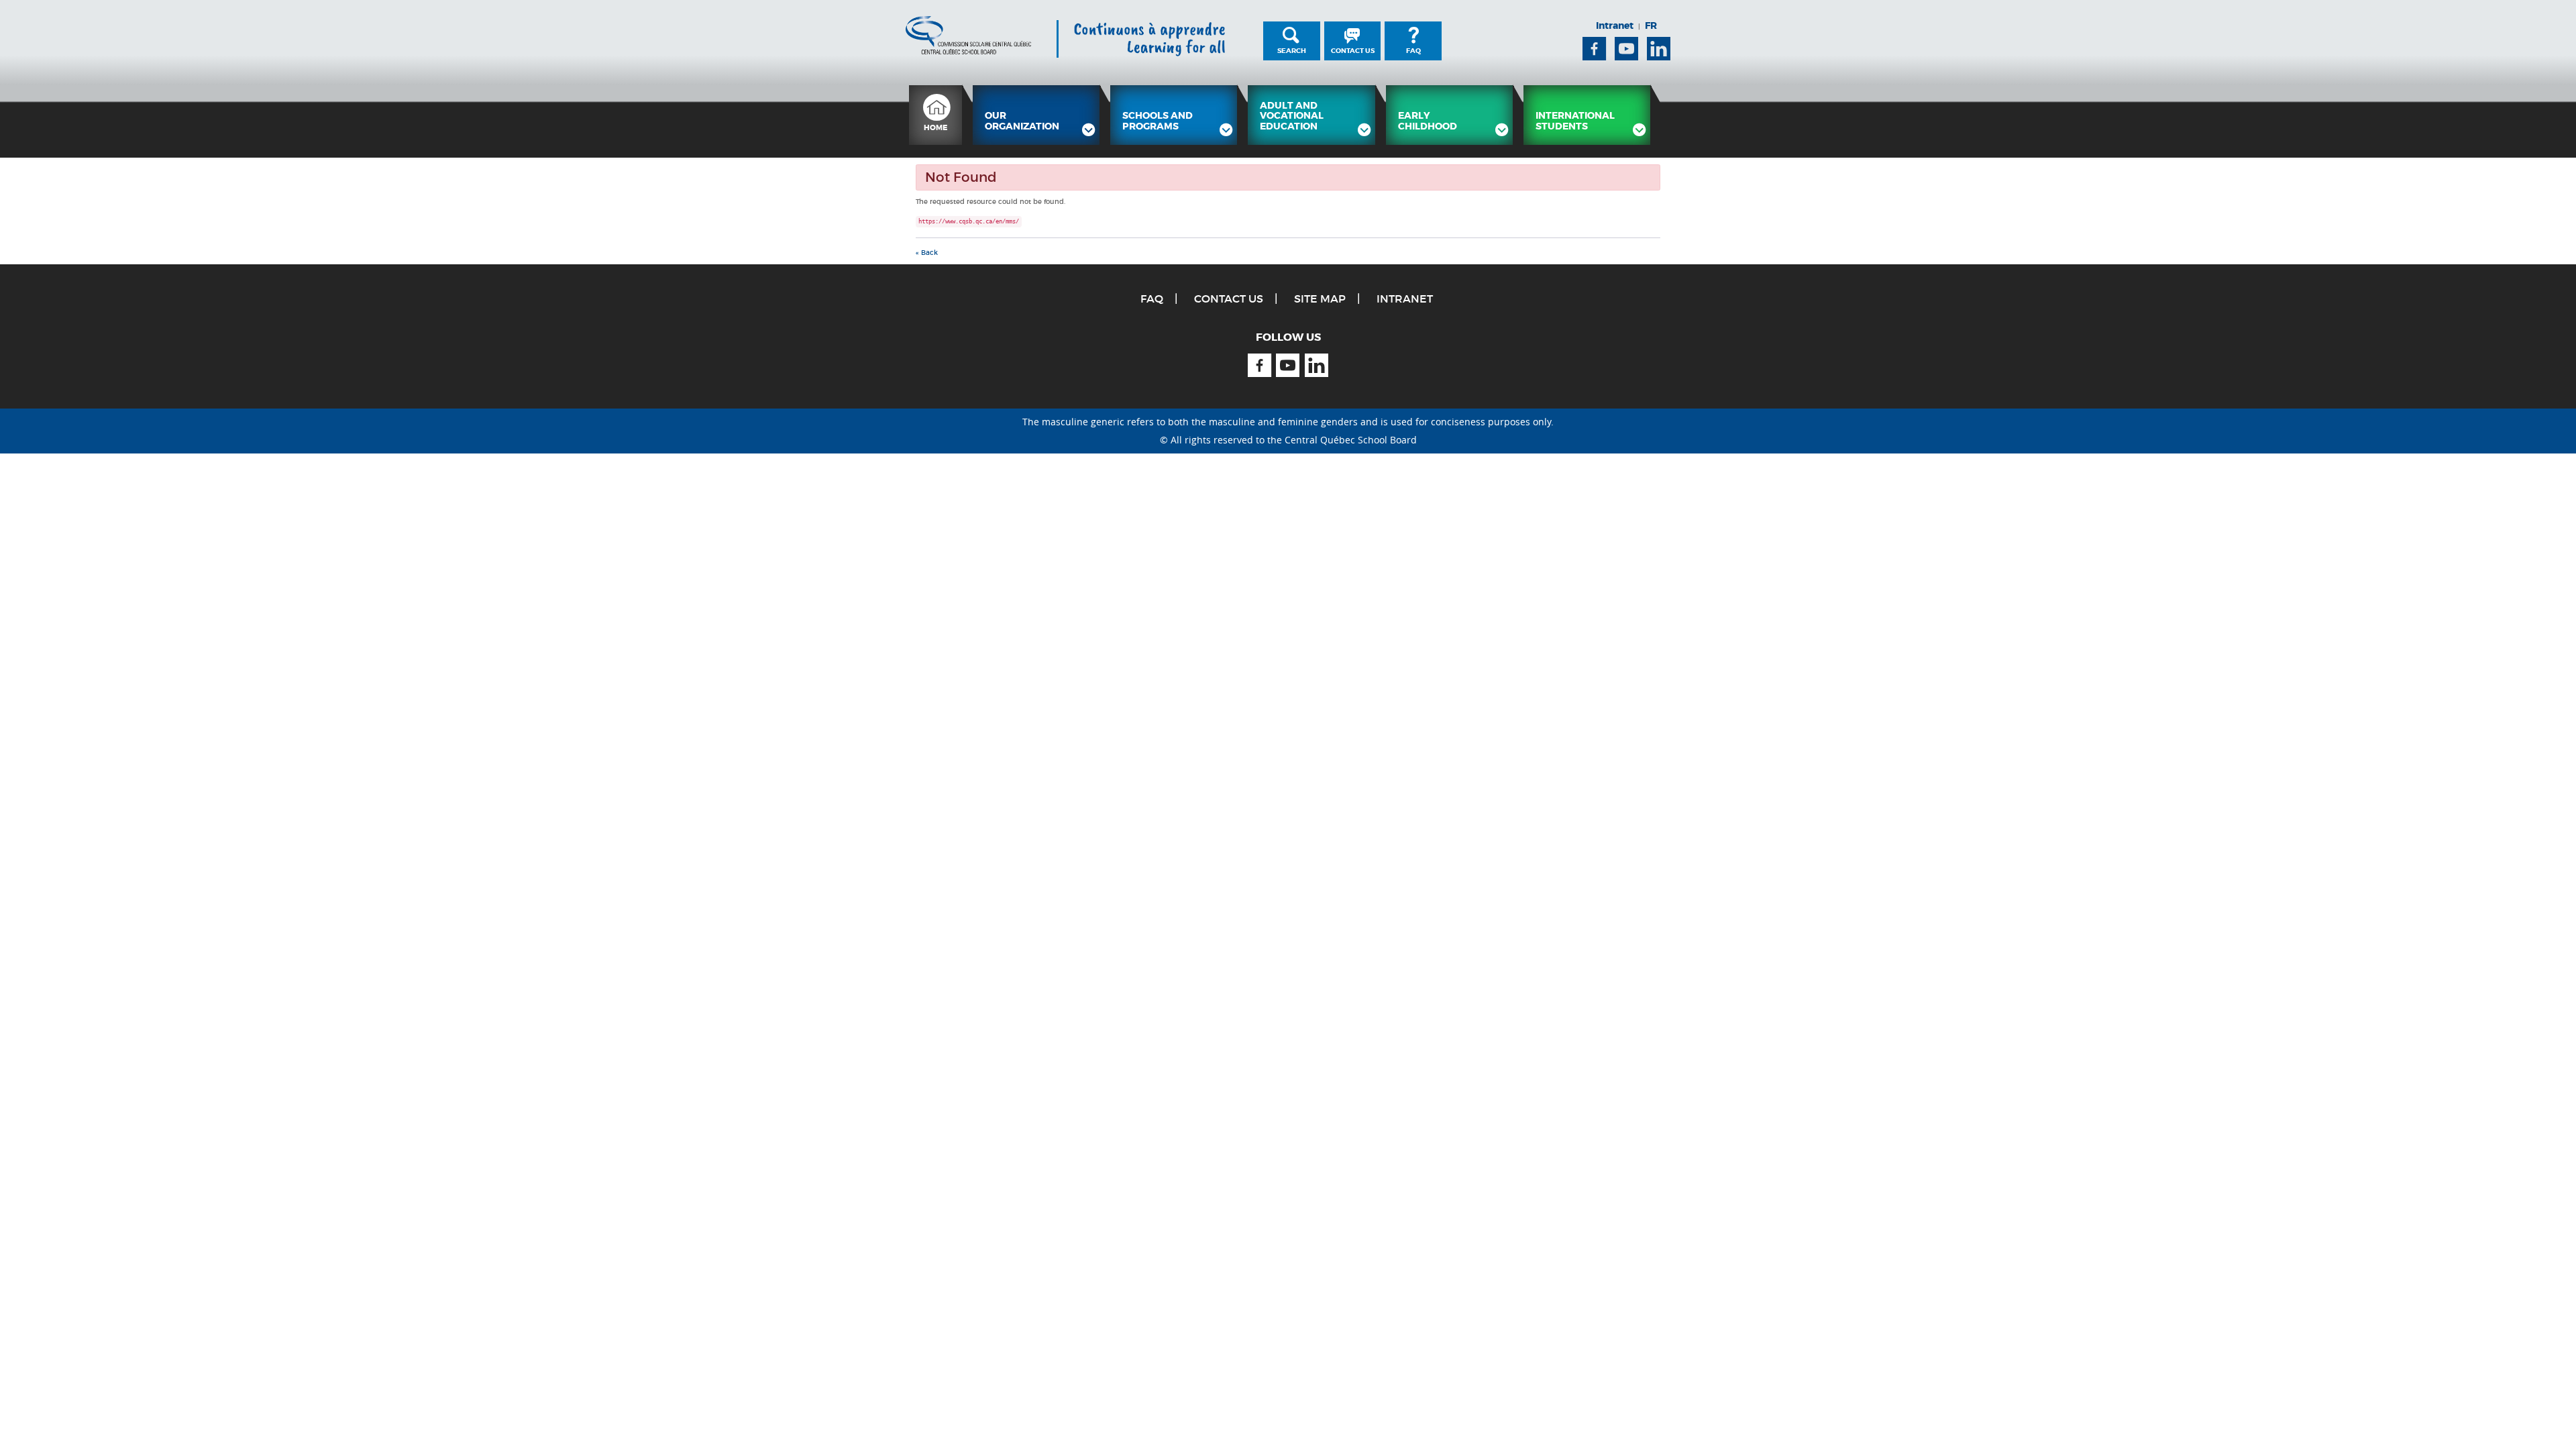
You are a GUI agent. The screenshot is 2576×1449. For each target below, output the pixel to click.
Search (1292, 51)
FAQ (1413, 51)
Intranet (1615, 25)
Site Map (1320, 299)
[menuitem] (935, 115)
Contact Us (1353, 51)
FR (1651, 25)
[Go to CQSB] (968, 35)
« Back (927, 253)
